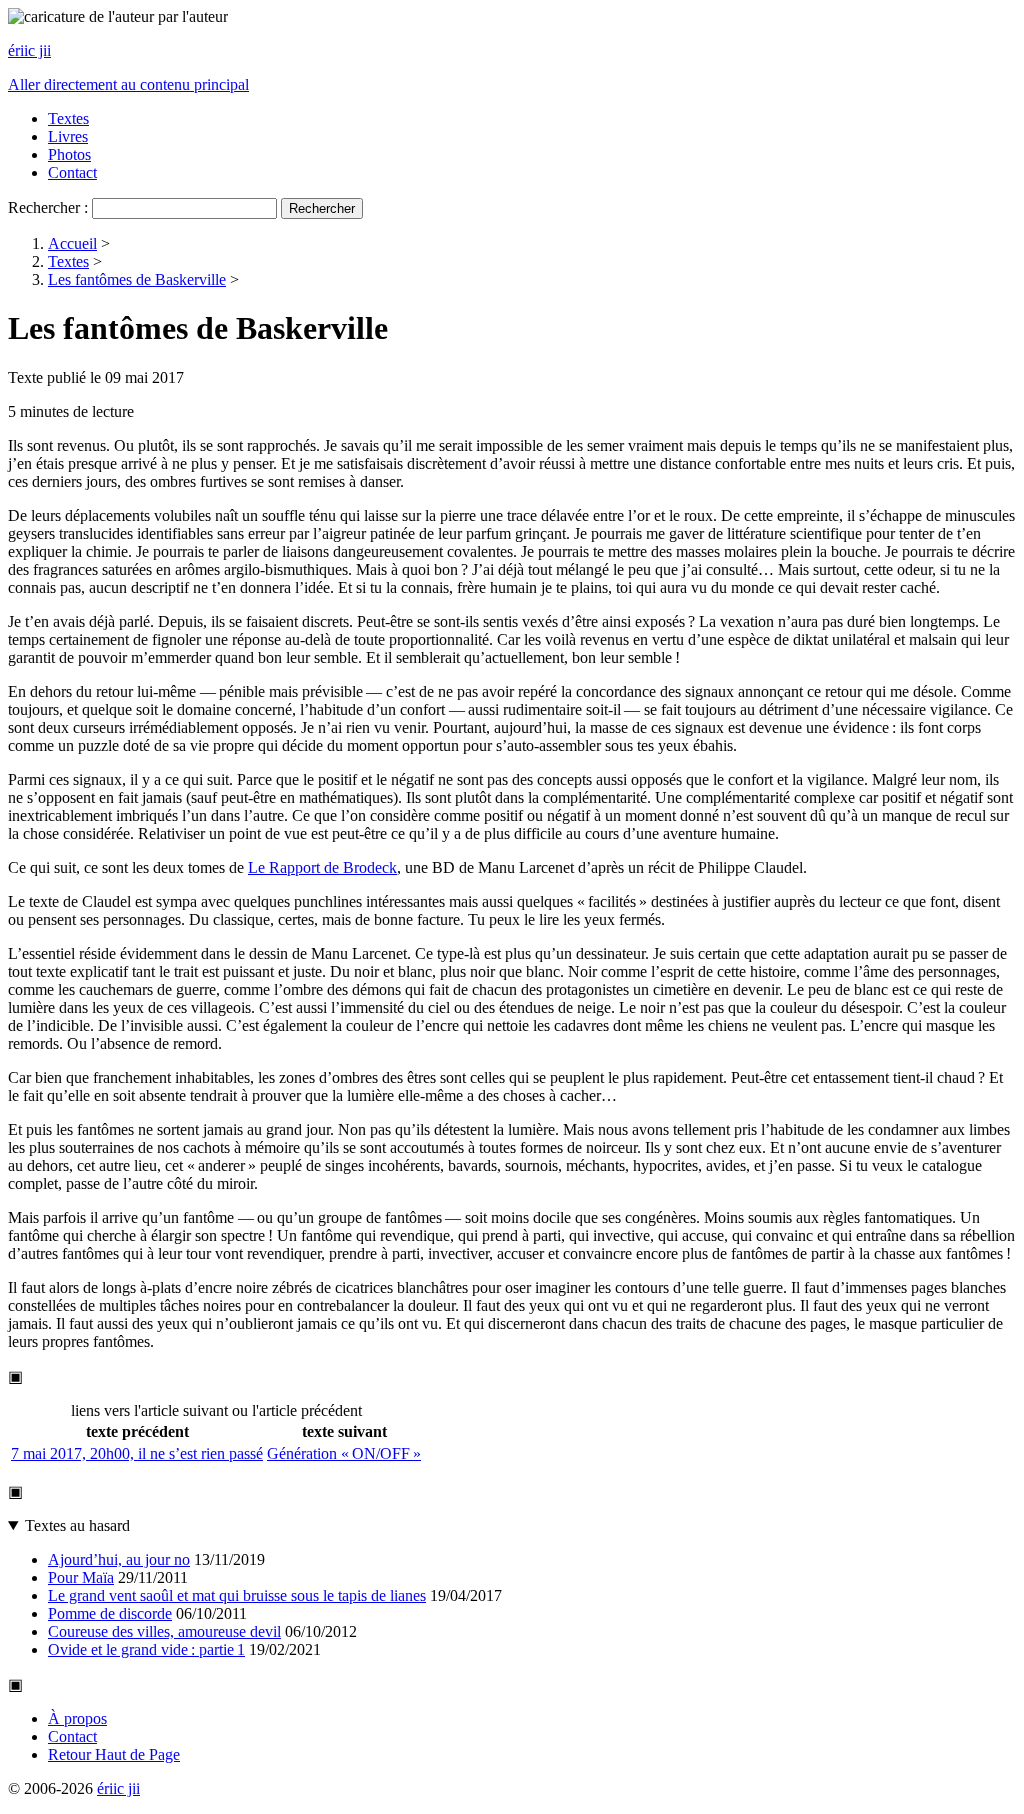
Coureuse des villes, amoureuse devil (164, 1631)
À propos (77, 1718)
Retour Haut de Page (114, 1754)
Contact (72, 172)
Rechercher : (48, 207)
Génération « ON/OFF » (344, 1453)
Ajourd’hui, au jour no (119, 1559)
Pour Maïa (81, 1577)
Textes (68, 118)
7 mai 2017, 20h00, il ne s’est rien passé (137, 1453)
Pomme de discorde (110, 1613)
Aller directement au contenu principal (128, 84)
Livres (68, 136)
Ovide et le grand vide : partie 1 (146, 1649)
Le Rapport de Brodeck (322, 867)
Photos (69, 154)
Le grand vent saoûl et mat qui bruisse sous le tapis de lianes (237, 1595)
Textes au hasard (77, 1525)
